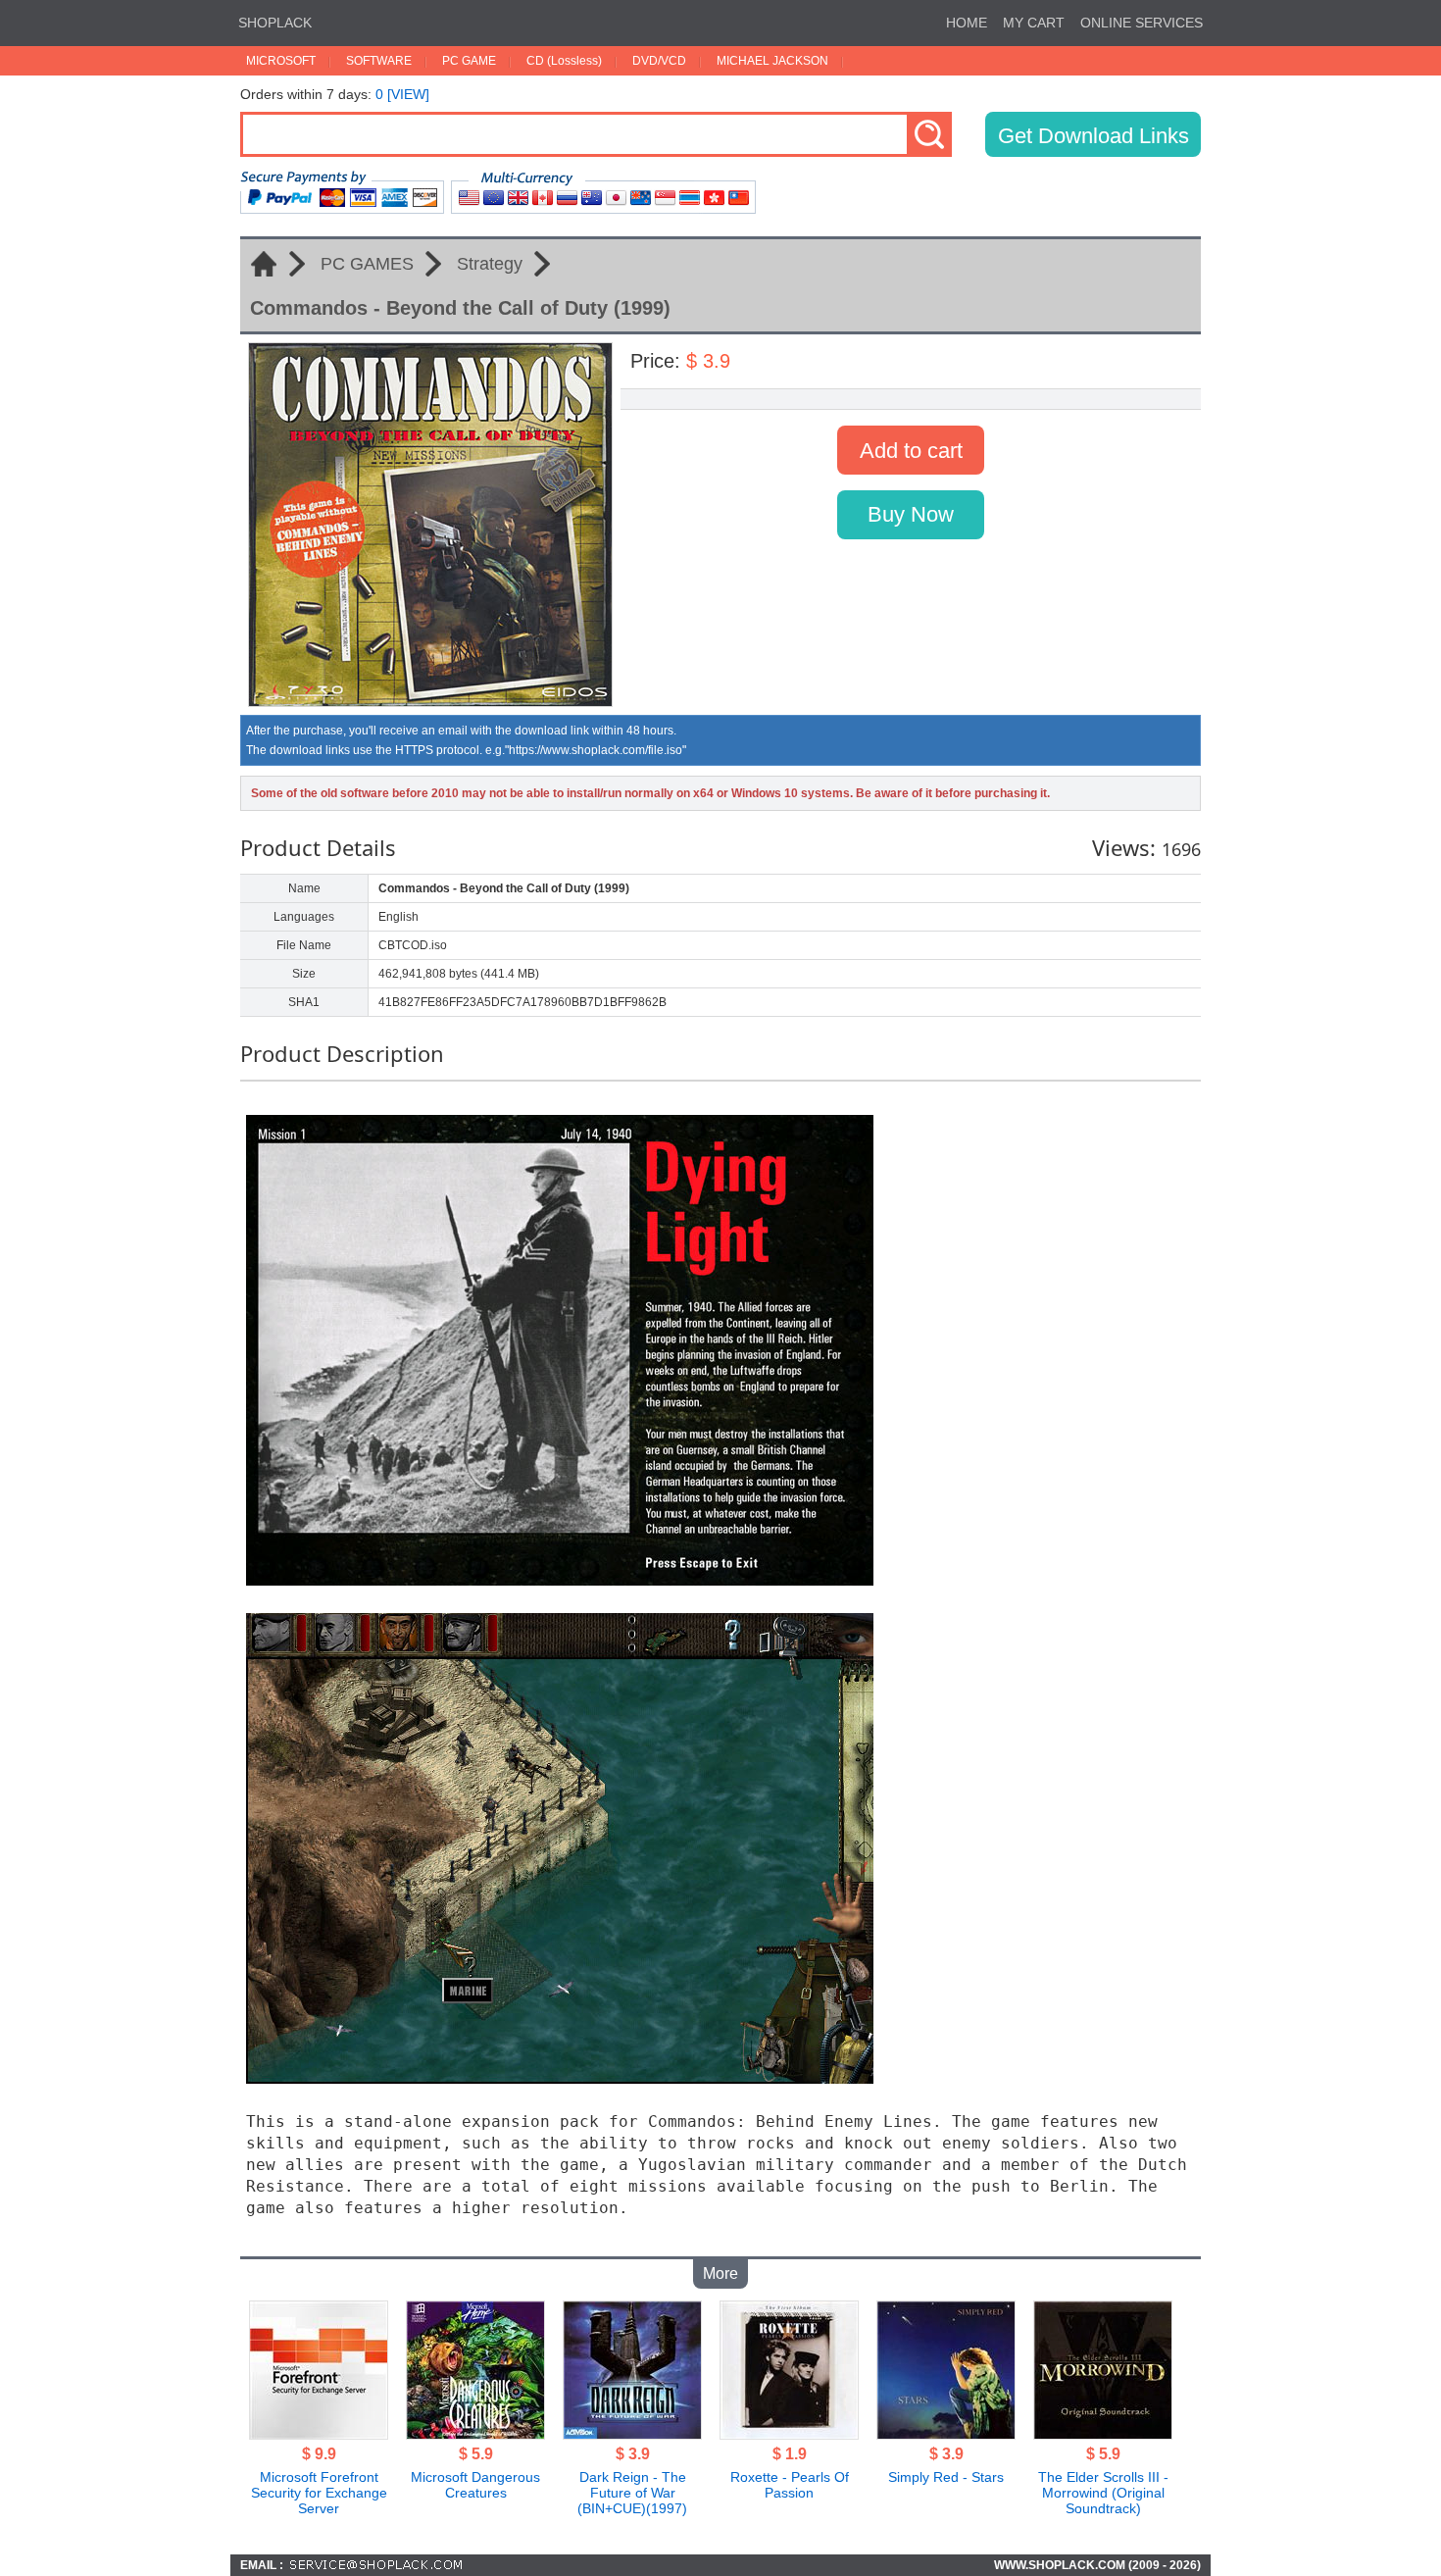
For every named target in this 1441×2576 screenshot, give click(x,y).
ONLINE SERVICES (1142, 23)
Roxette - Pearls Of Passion (790, 2485)
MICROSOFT (281, 61)
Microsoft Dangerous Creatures (475, 2485)
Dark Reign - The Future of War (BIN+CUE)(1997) (632, 2493)
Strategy (490, 264)
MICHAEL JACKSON (772, 61)
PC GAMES (367, 264)
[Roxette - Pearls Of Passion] (789, 2434)
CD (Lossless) (564, 61)
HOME (967, 23)
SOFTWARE (379, 61)
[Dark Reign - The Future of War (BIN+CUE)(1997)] (632, 2434)
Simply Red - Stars (946, 2477)
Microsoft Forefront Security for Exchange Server (319, 2493)
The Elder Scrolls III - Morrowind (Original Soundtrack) (1103, 2493)
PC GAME (469, 61)
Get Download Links (1093, 136)
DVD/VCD (659, 61)
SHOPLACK (275, 23)
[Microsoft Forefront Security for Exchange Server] (319, 2434)
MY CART (1034, 23)
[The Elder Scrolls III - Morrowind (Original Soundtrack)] (1103, 2434)
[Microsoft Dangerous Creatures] (475, 2434)
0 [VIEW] (402, 94)
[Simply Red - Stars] (946, 2434)
